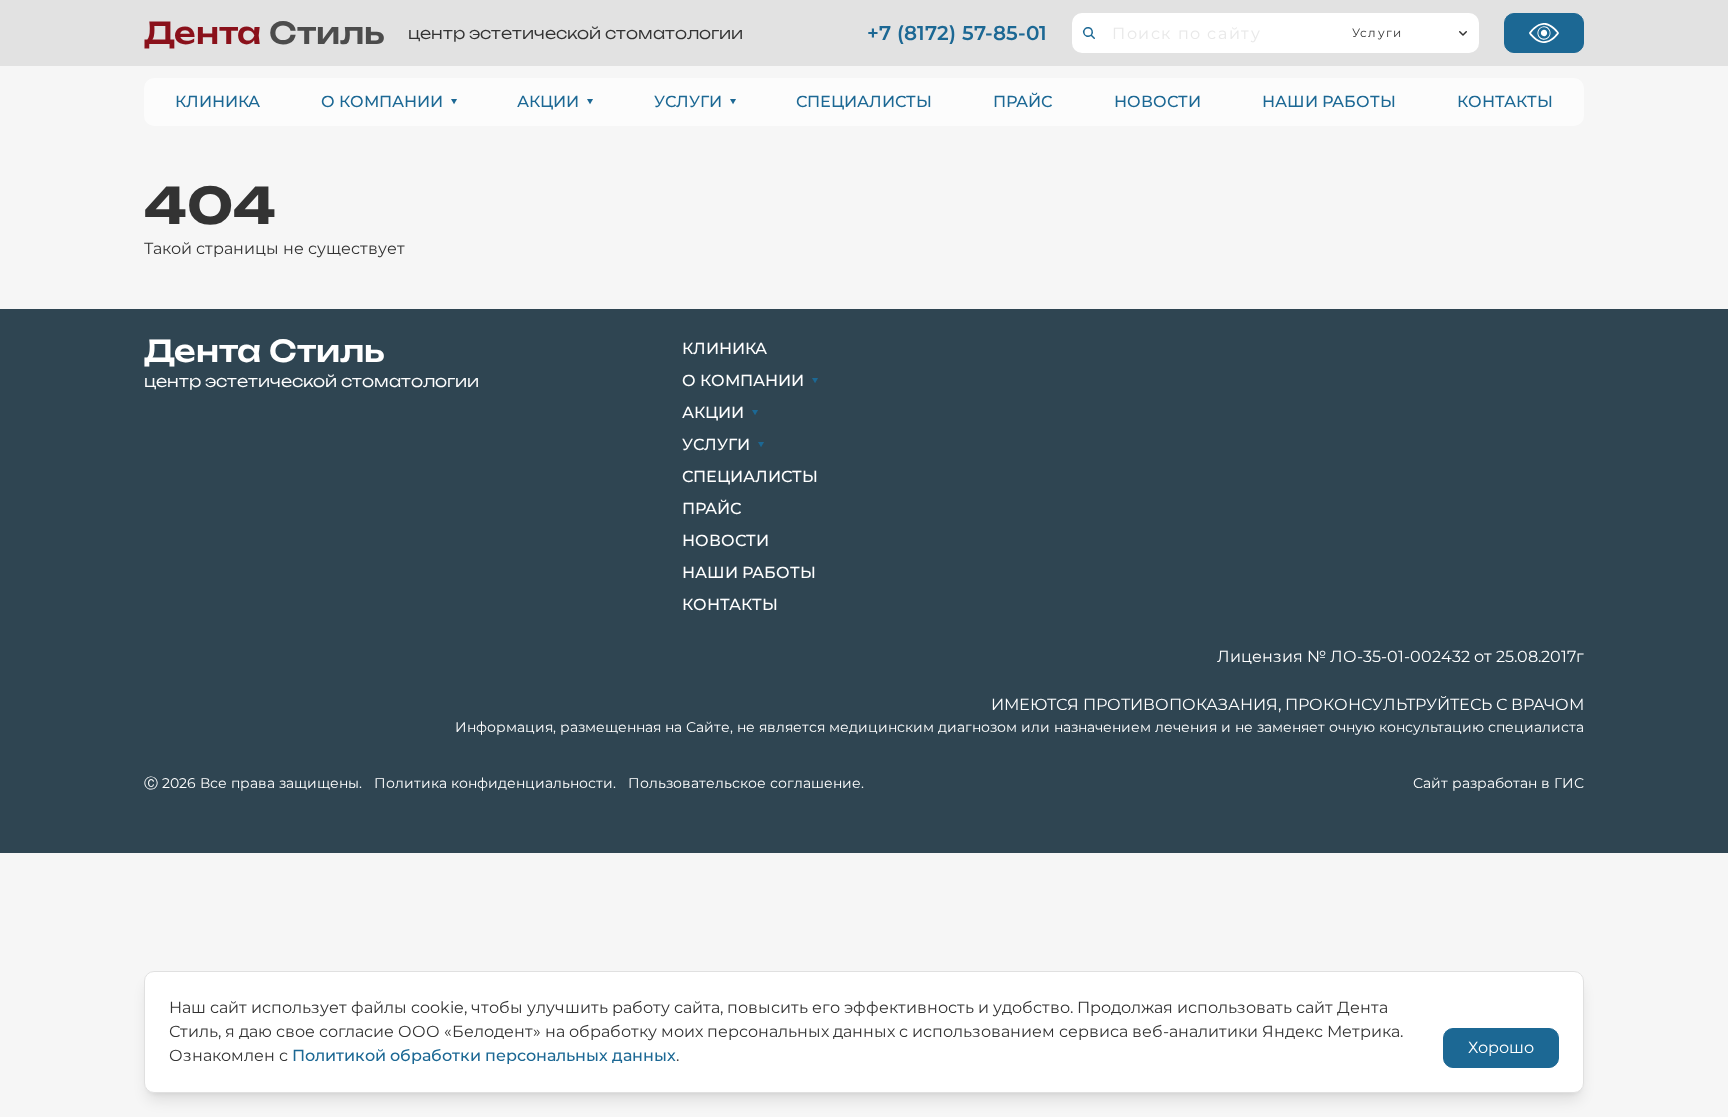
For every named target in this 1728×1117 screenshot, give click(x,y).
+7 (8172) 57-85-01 (957, 33)
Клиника (217, 101)
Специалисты (864, 101)
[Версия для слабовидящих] (1544, 33)
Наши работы (1329, 101)
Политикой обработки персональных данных (484, 1055)
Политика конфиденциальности (493, 783)
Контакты (1505, 101)
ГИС (1569, 783)
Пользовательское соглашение (744, 783)
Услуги (688, 101)
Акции (548, 101)
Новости (1157, 101)
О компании (382, 101)
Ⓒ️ (151, 783)
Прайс (1022, 101)
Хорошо (1501, 1047)
